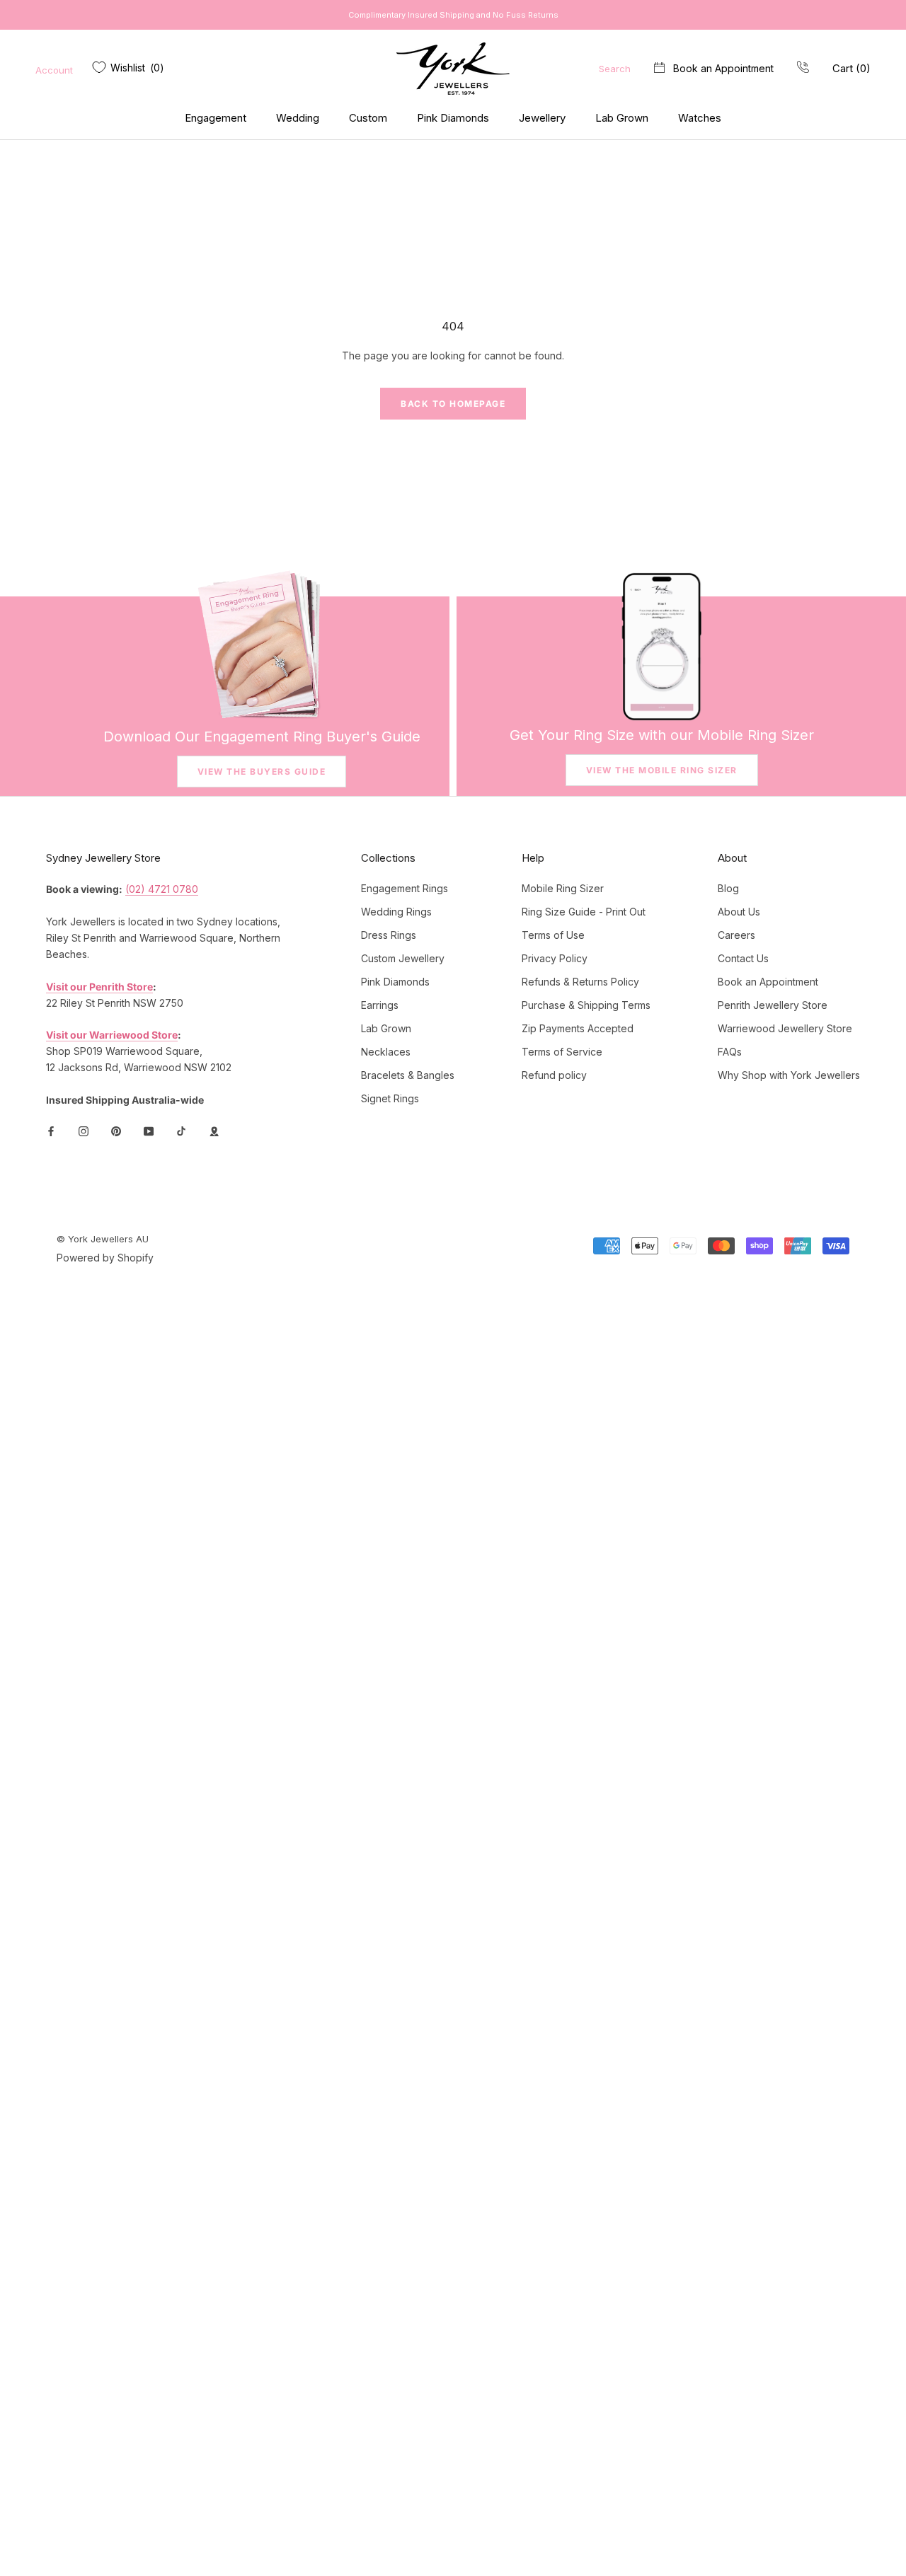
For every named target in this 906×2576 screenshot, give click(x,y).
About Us (739, 912)
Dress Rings (389, 935)
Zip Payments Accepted (578, 1028)
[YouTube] (149, 1130)
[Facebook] (51, 1130)
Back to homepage (453, 404)
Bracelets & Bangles (408, 1075)
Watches (700, 118)
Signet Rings (390, 1098)
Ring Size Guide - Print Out (584, 912)
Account (54, 70)
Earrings (380, 1005)
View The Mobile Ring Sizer (662, 770)
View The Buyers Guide (262, 772)
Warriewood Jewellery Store (785, 1028)
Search (615, 69)
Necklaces (386, 1052)
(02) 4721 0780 (162, 889)
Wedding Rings (396, 912)
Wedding (298, 118)
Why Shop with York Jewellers (789, 1075)
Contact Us (743, 958)
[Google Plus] (214, 1130)
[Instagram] (84, 1130)
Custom (368, 118)
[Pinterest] (116, 1130)
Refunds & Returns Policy (580, 982)
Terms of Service (562, 1052)
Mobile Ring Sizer (563, 888)
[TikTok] (181, 1130)
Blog (728, 888)
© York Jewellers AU (103, 1239)
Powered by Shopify (105, 1258)
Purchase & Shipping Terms (586, 1005)
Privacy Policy (555, 958)
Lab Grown (622, 118)
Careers (736, 935)
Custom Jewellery (403, 958)
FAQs (730, 1052)
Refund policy (554, 1075)
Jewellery (542, 118)
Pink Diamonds (453, 118)
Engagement (216, 118)
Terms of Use (553, 935)
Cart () (851, 68)
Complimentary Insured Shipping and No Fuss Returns (453, 15)
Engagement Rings (405, 888)
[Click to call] (803, 68)
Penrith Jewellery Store (773, 1005)
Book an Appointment (723, 68)
